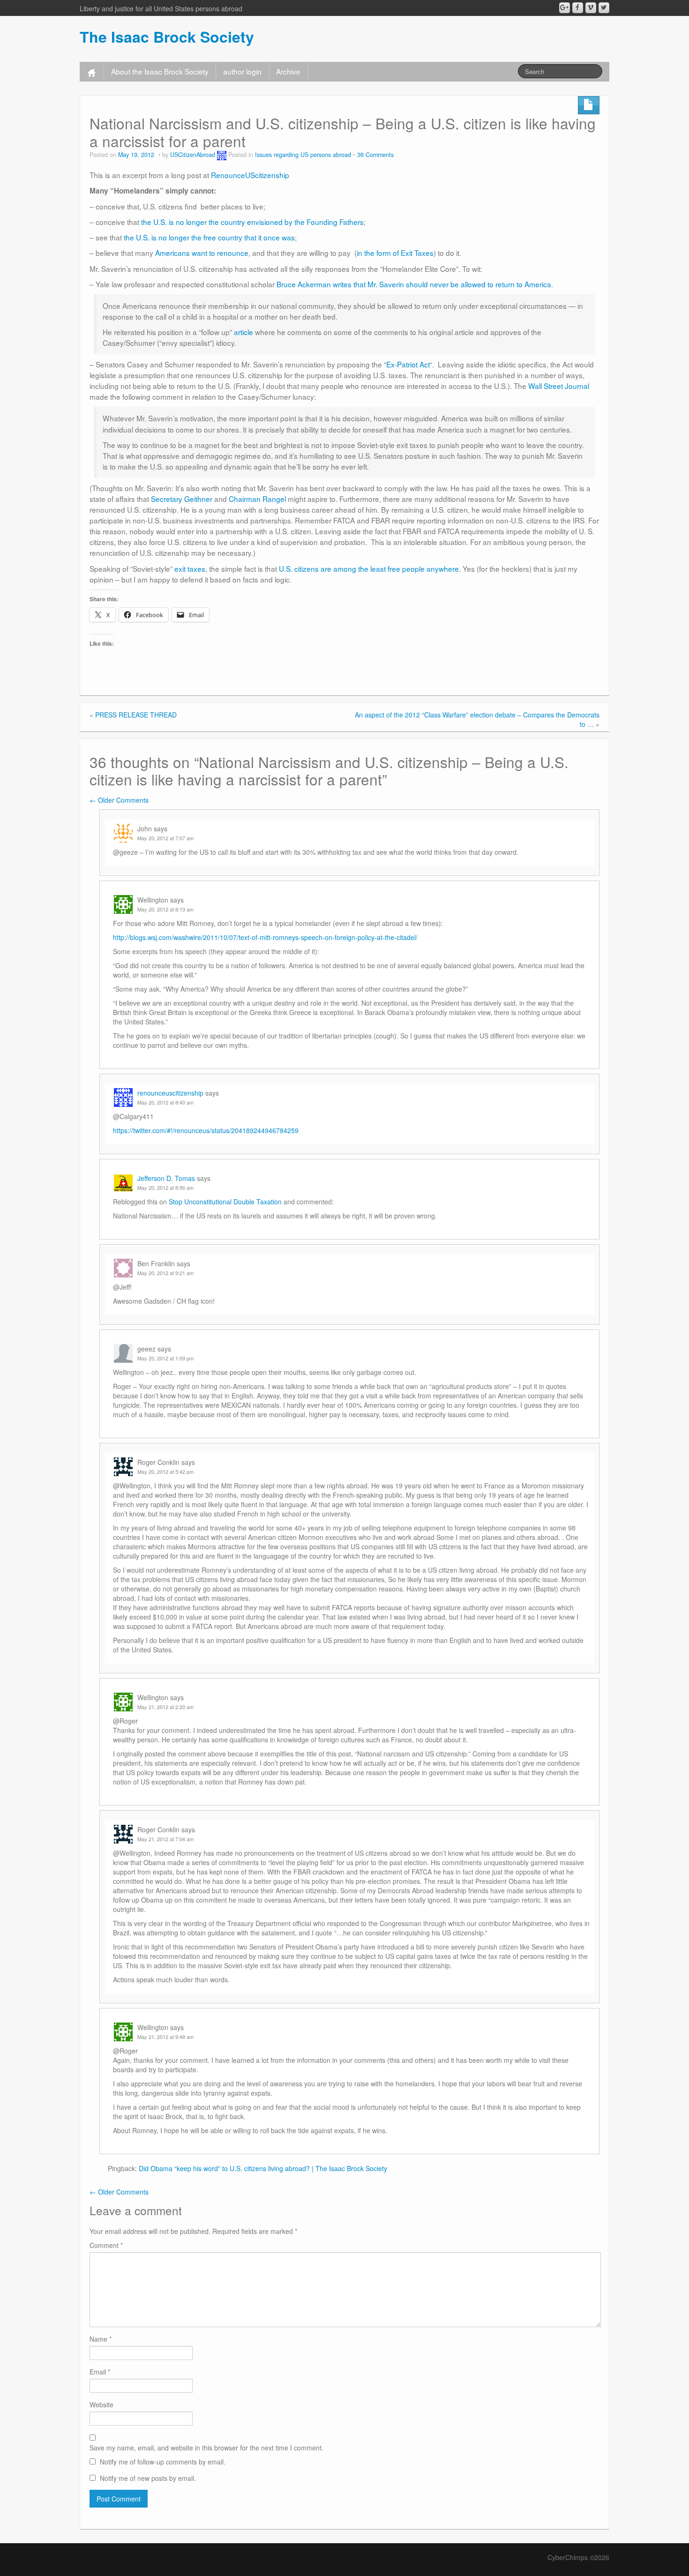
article (243, 332)
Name (101, 2339)
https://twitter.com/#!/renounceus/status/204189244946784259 (206, 1130)
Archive (288, 71)
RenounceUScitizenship (250, 175)
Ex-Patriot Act (408, 364)
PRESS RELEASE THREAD (136, 715)
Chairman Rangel (257, 499)
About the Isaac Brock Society (160, 71)
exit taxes (190, 568)
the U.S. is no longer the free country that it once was (209, 237)
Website (101, 2404)
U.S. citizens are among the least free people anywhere (369, 568)
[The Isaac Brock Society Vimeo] (591, 8)
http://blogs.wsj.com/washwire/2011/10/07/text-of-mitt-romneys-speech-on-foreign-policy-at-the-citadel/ (265, 937)
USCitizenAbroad (193, 155)
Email (100, 2372)
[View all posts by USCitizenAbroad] (222, 155)
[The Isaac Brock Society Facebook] (578, 8)
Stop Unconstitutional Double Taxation (225, 1202)
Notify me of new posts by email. (148, 2478)
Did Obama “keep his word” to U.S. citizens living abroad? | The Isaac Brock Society (263, 2168)
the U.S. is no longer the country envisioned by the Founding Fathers (252, 222)
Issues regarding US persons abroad (303, 155)
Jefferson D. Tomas (166, 1178)
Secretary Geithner (182, 499)
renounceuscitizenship (170, 1093)
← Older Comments (119, 800)
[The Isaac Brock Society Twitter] (604, 8)
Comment (106, 2245)
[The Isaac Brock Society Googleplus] (565, 8)
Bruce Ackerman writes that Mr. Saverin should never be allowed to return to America (414, 284)
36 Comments (375, 155)
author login (242, 71)
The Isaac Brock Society (167, 37)
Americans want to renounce (202, 253)
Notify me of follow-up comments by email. (163, 2462)
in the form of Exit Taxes (395, 253)
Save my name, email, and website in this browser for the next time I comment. (206, 2448)
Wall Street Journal (559, 386)
